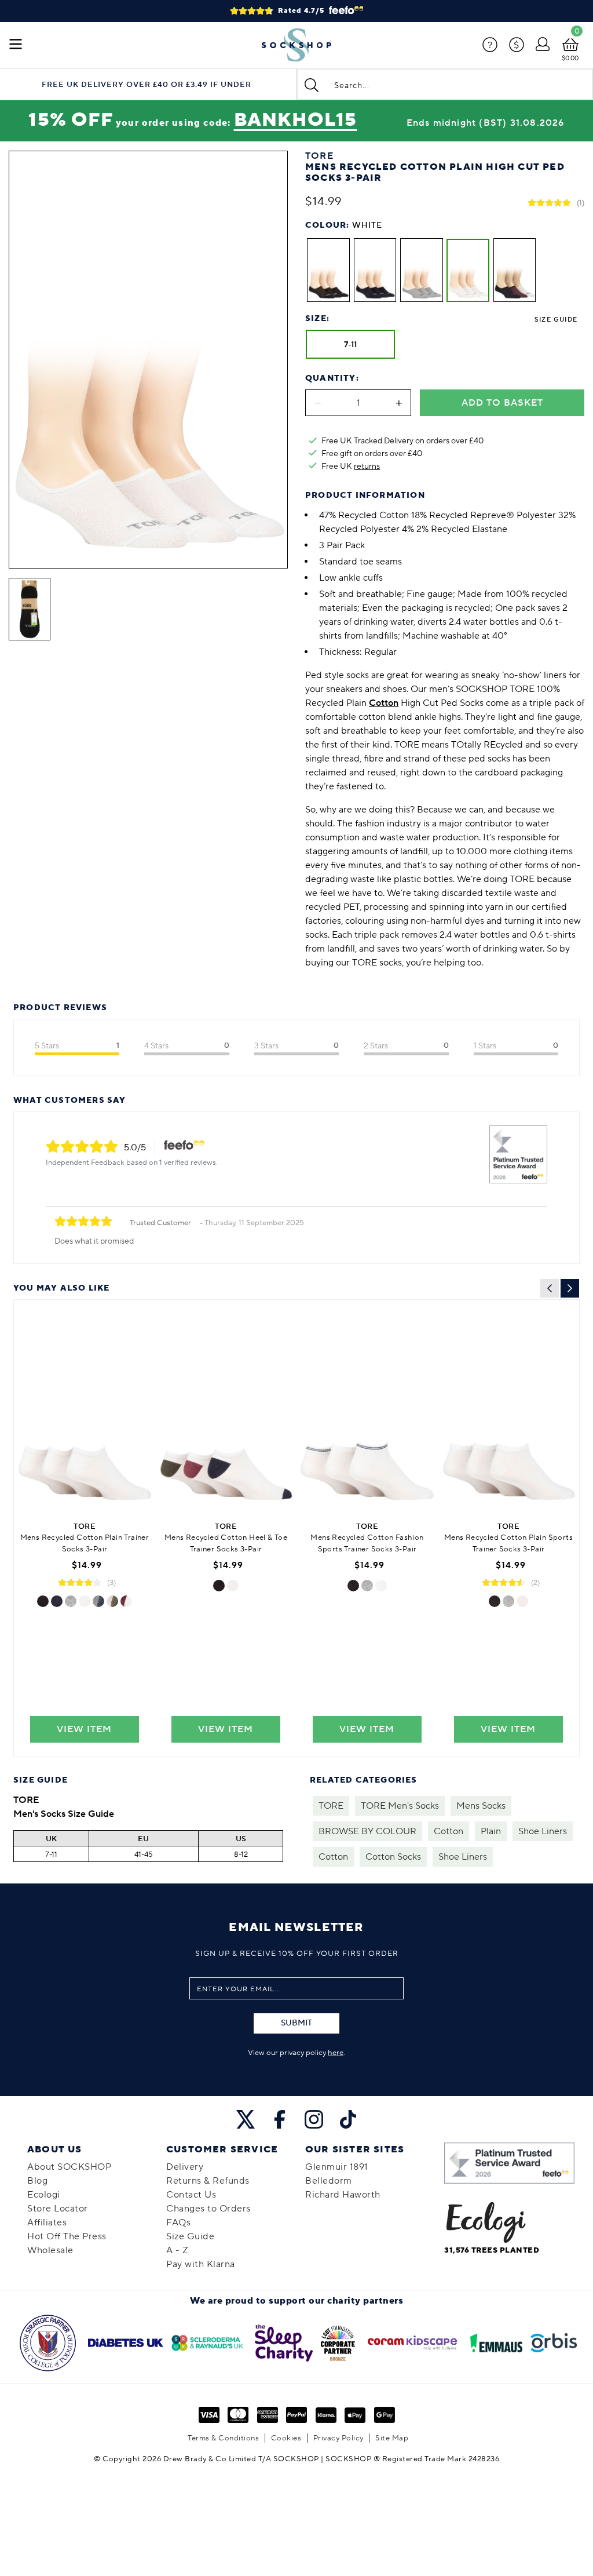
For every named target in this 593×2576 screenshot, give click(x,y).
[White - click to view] (85, 1601)
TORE (331, 1806)
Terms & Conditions (223, 2438)
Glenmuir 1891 (337, 2167)
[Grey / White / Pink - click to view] (126, 1601)
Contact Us (191, 2195)
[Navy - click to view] (57, 1601)
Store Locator (58, 2209)
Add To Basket (502, 403)
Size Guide (556, 320)
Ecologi (44, 2195)
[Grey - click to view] (71, 1601)
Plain (491, 1831)
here (336, 2053)
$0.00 (570, 58)
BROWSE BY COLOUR (367, 1831)
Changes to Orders (208, 2209)
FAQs (178, 2222)
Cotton (449, 1831)
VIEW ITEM (84, 1729)
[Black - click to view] (43, 1601)
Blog (37, 2181)
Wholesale (50, 2250)
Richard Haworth (343, 2195)
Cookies (286, 2438)
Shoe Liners (543, 1831)
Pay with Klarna (201, 2264)
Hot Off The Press (67, 2236)
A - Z (177, 2250)
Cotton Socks (393, 1857)
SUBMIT (296, 2023)
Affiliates (47, 2222)
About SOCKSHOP (69, 2167)
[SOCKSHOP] (296, 45)
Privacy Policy (338, 2438)
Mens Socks (481, 1806)
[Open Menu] (16, 45)
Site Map (392, 2438)
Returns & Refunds (208, 2181)
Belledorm (329, 2181)
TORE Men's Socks (400, 1806)
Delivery (185, 2167)
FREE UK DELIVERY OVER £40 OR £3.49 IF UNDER (147, 85)
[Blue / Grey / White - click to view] (98, 1601)
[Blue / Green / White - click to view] (112, 1601)
